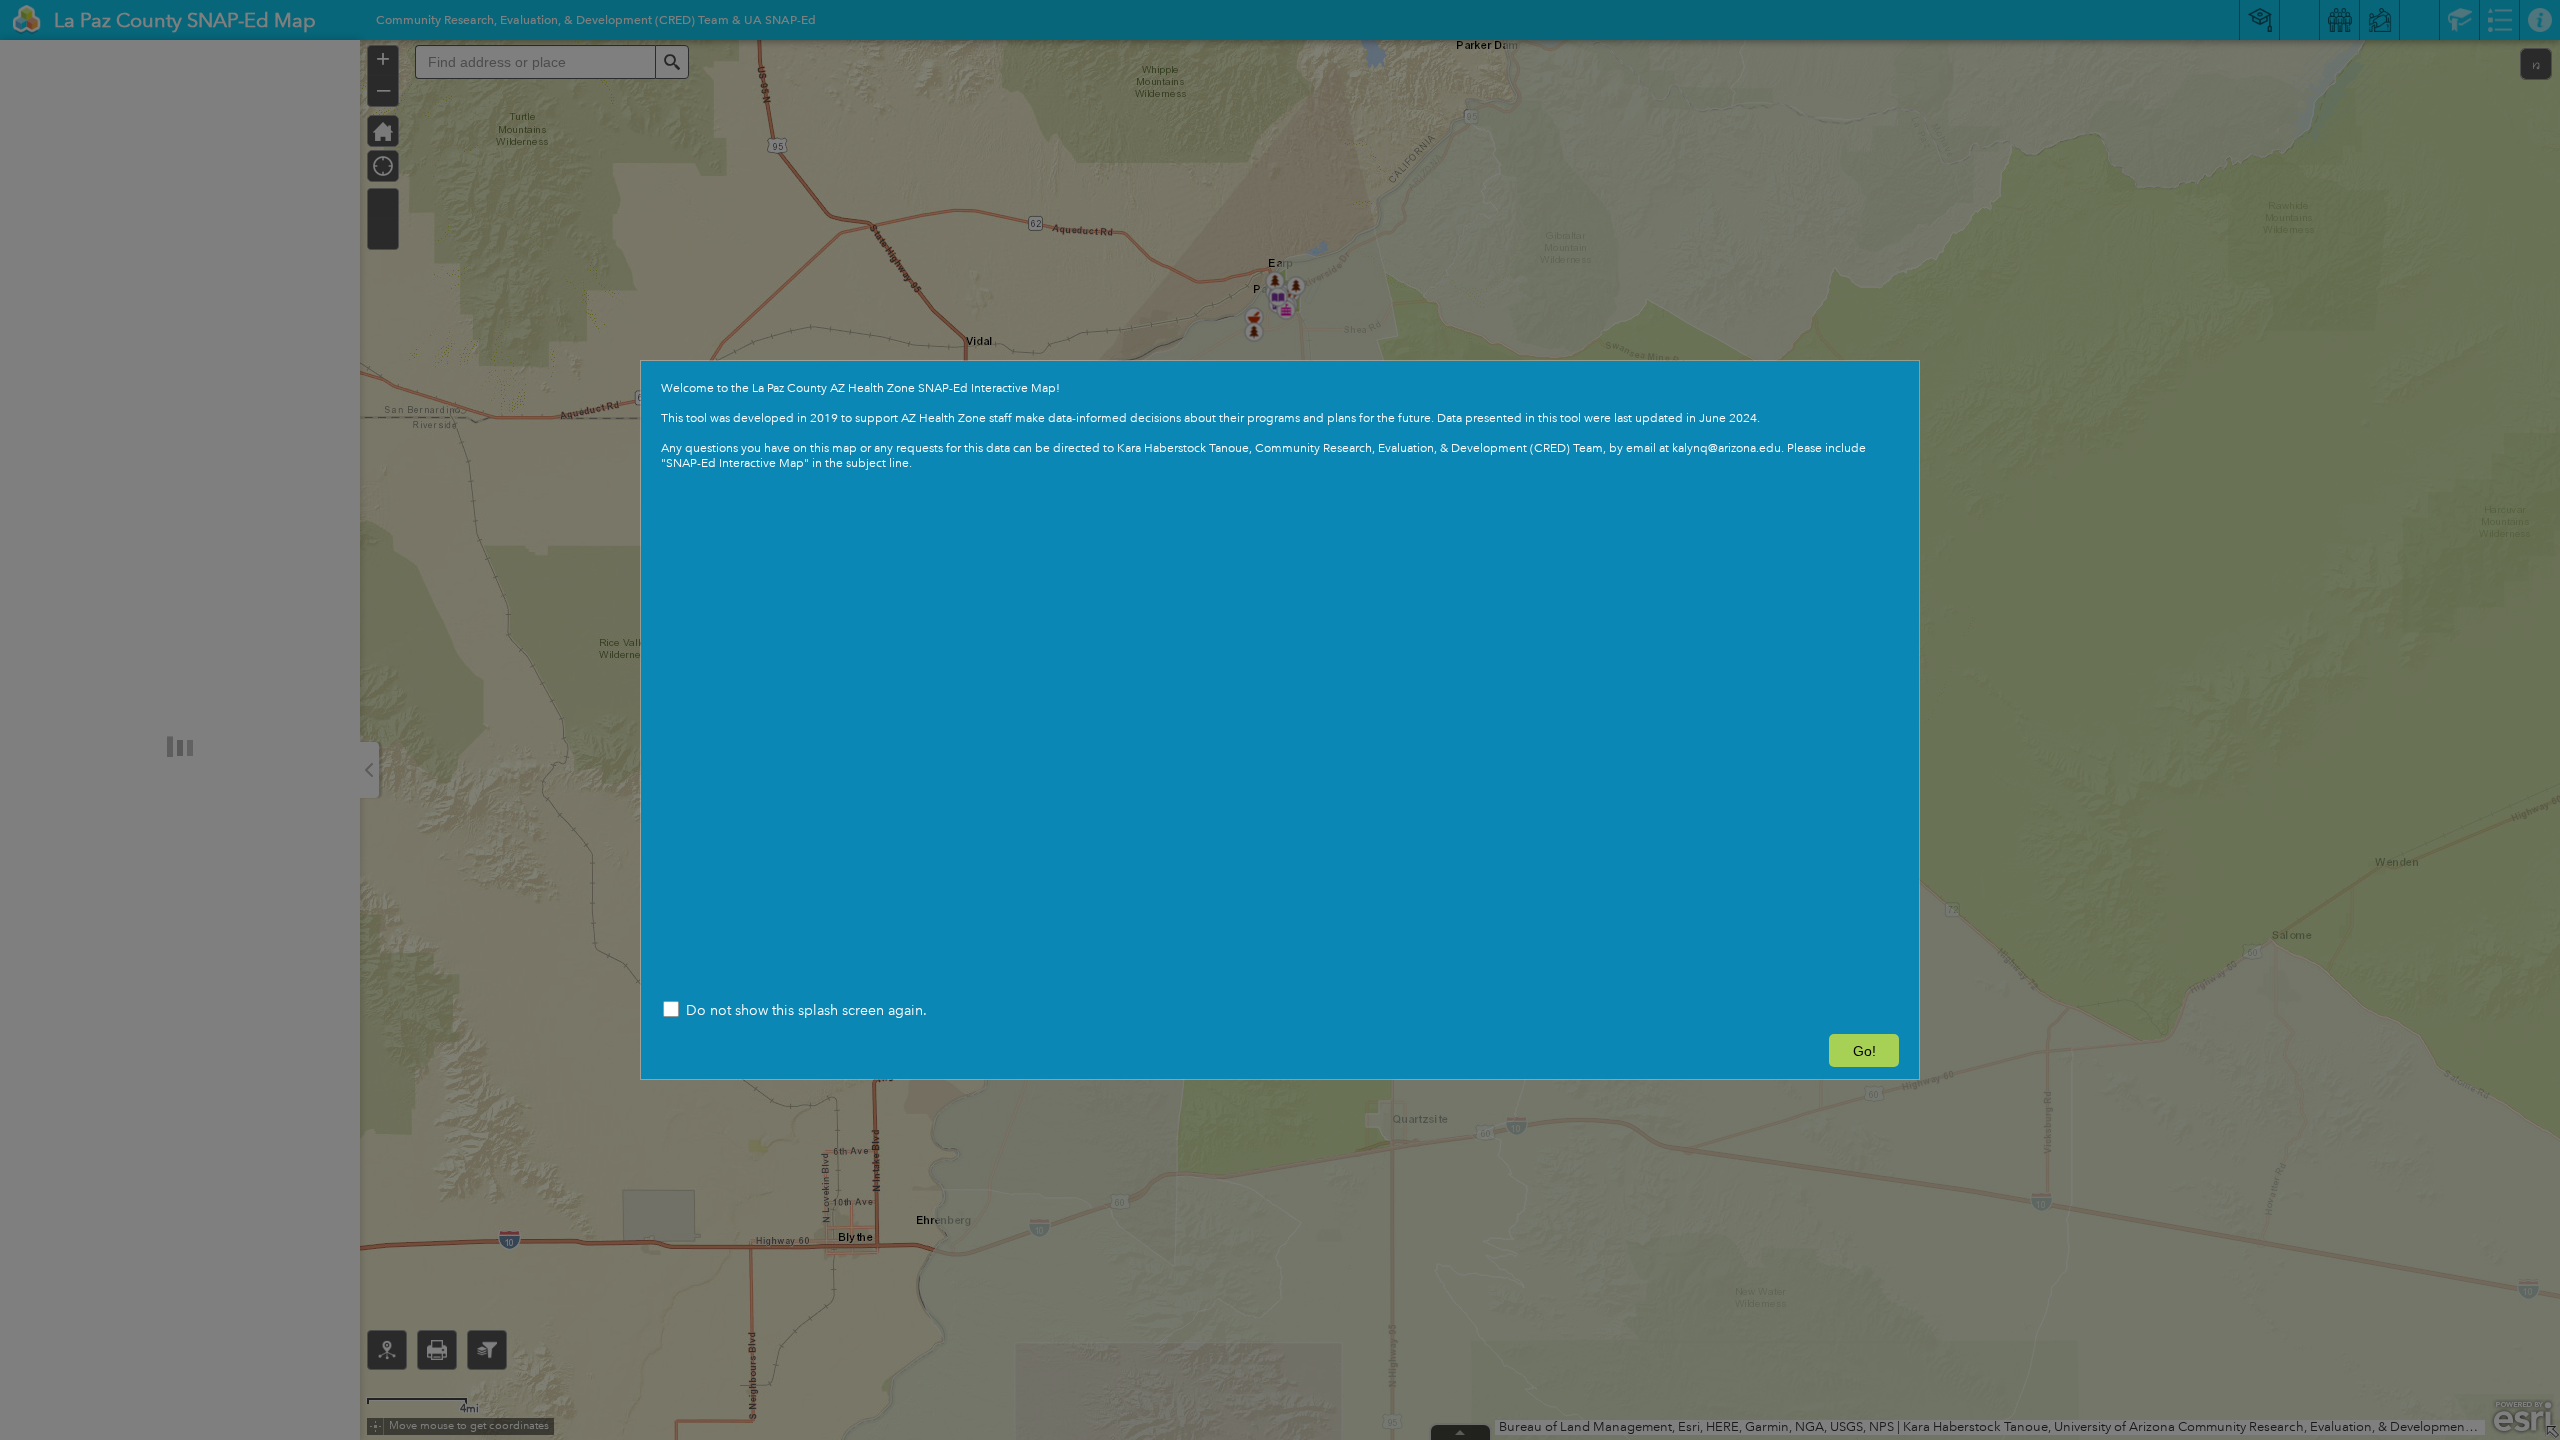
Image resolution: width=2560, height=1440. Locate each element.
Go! (1864, 1051)
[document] (1280, 426)
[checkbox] (1280, 1011)
